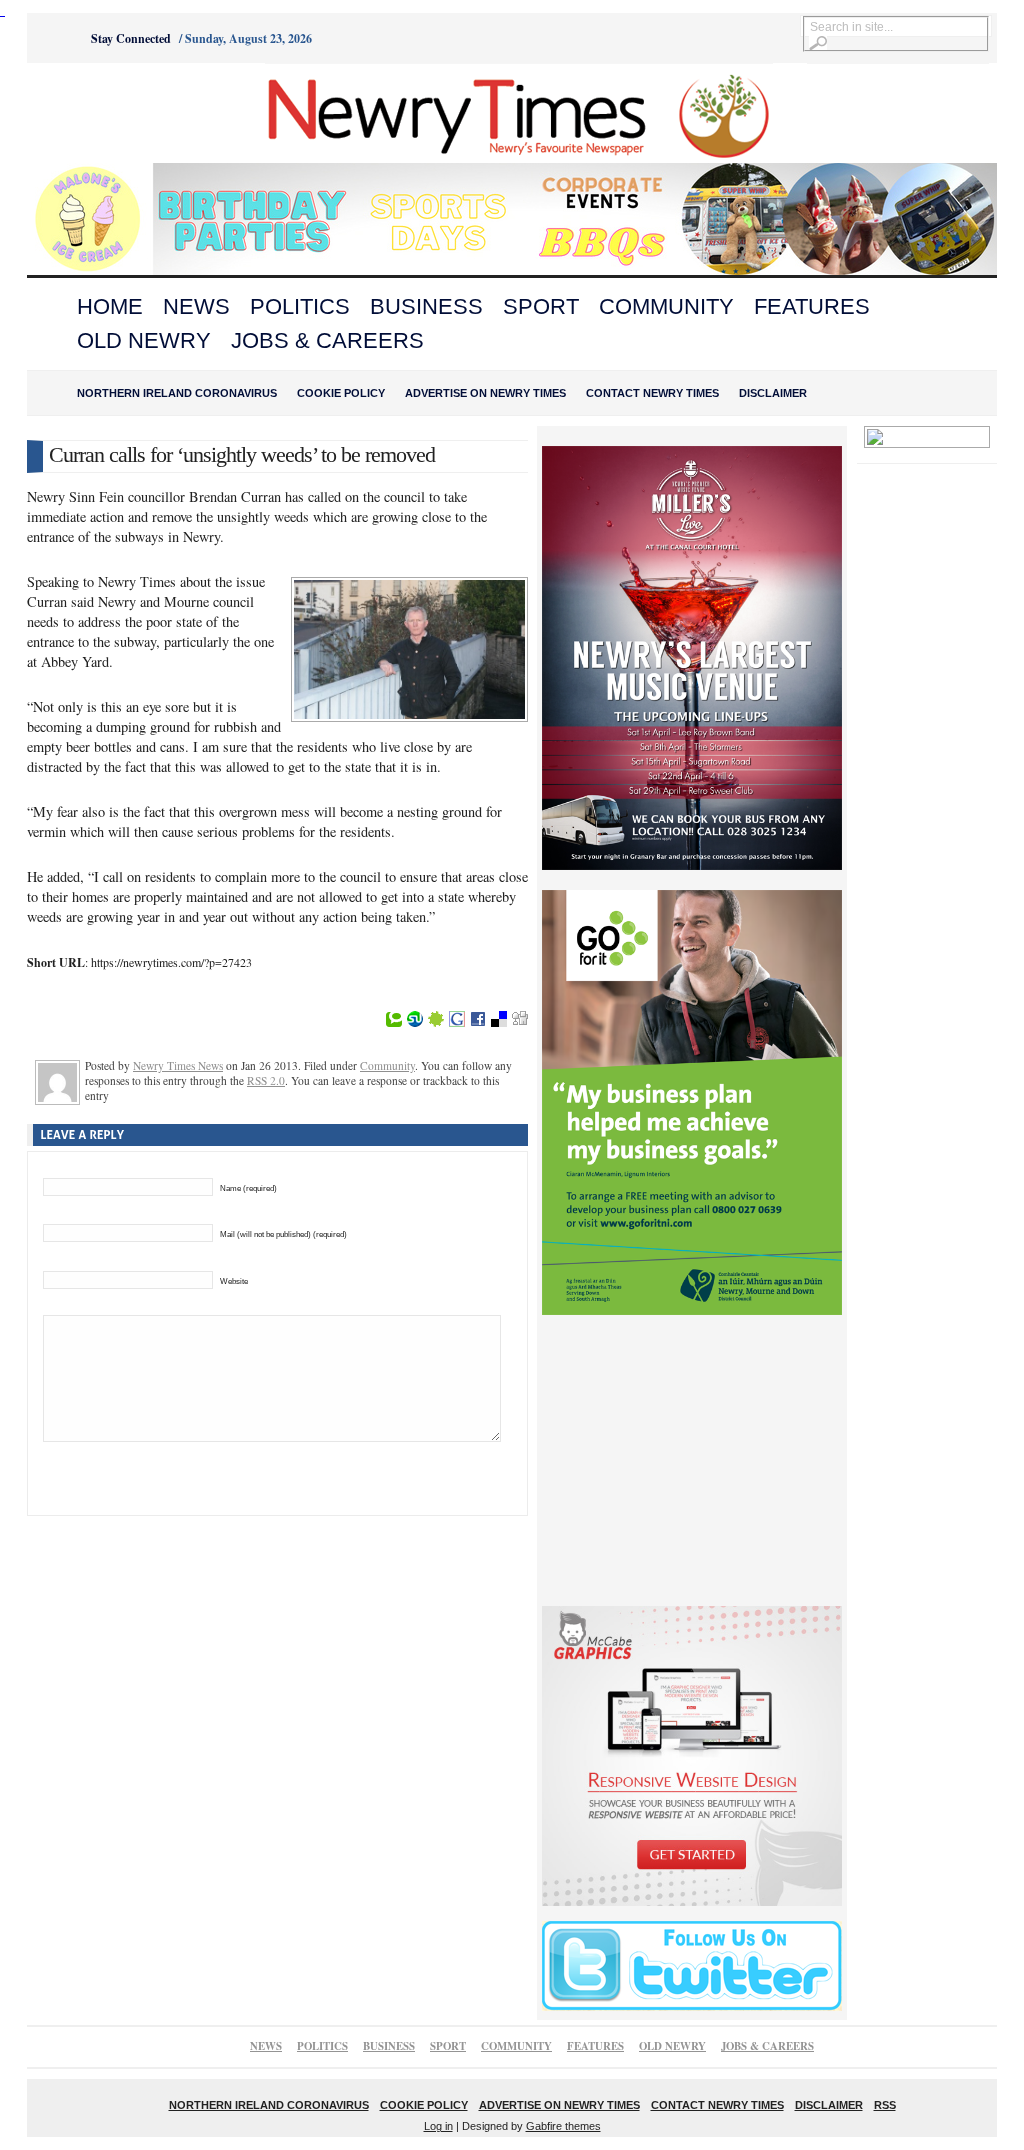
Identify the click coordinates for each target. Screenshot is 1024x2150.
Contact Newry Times (652, 393)
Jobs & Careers (327, 340)
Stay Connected (131, 38)
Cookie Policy (341, 393)
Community (666, 306)
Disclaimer (773, 393)
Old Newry (144, 340)
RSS (885, 2105)
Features (812, 306)
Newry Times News (178, 1065)
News (196, 306)
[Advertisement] (138, 113)
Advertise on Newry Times (485, 393)
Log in (438, 2126)
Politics (300, 306)
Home (110, 306)
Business (426, 306)
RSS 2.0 (266, 1080)
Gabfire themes (563, 2126)
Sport (541, 306)
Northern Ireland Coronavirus (177, 393)
